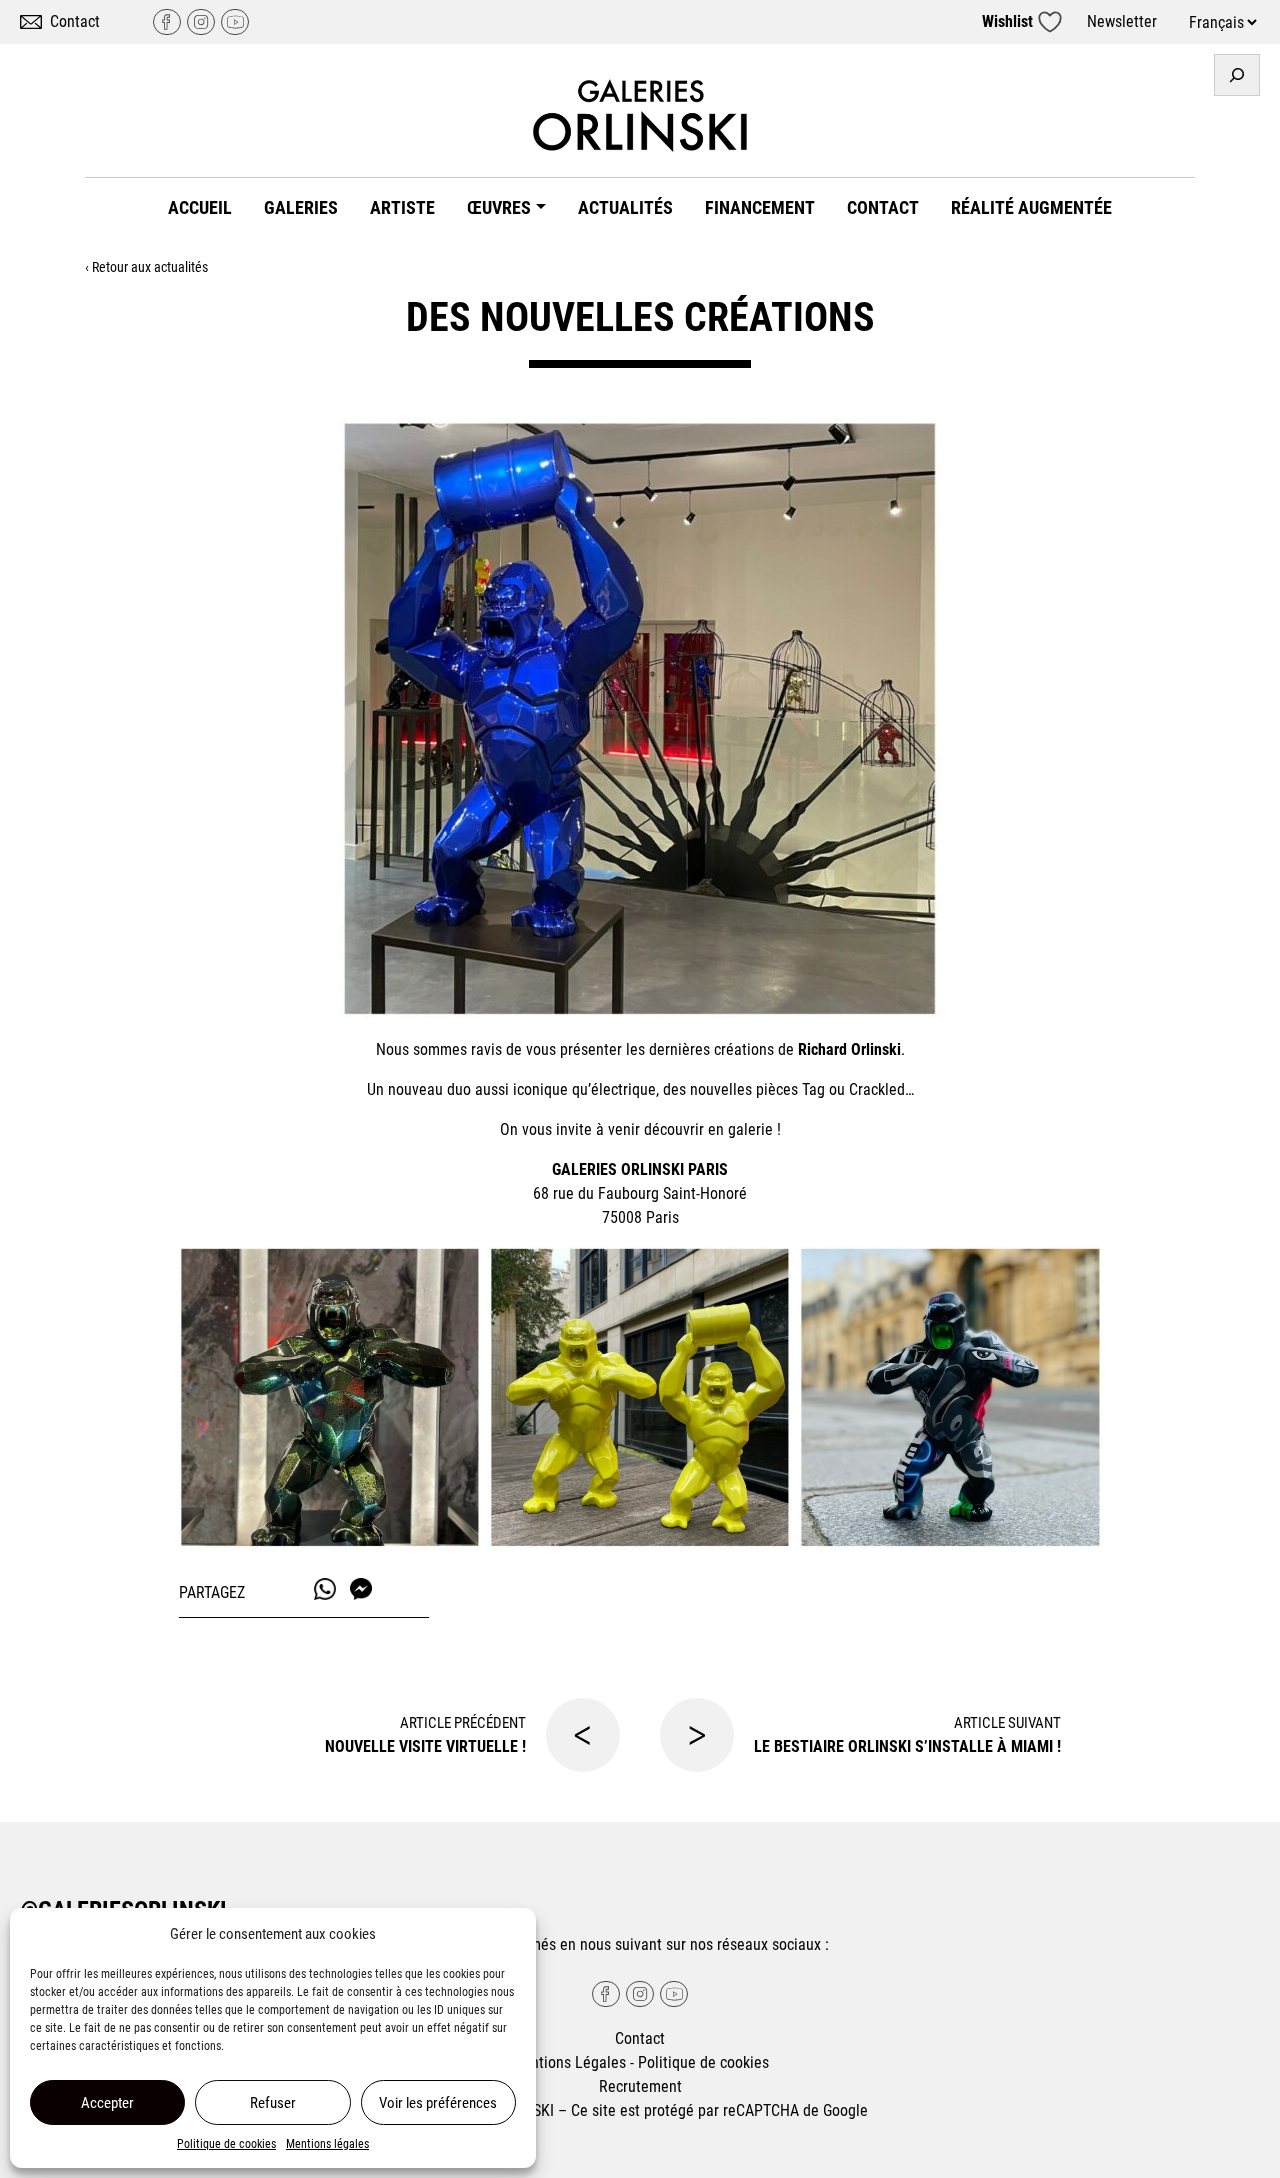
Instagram (201, 22)
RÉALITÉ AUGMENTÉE (1031, 207)
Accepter (107, 2103)
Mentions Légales (568, 2062)
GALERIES (301, 207)
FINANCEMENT (760, 207)
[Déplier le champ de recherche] (1237, 75)
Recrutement (640, 2086)
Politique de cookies (226, 2144)
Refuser (273, 2103)
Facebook (167, 22)
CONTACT (883, 207)
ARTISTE (402, 207)
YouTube (235, 22)
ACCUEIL (200, 207)
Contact (75, 21)
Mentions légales (327, 2144)
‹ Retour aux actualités (146, 267)
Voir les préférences (438, 2103)
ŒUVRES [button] (499, 207)
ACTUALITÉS (625, 207)
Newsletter (1122, 21)
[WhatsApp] (325, 1589)
